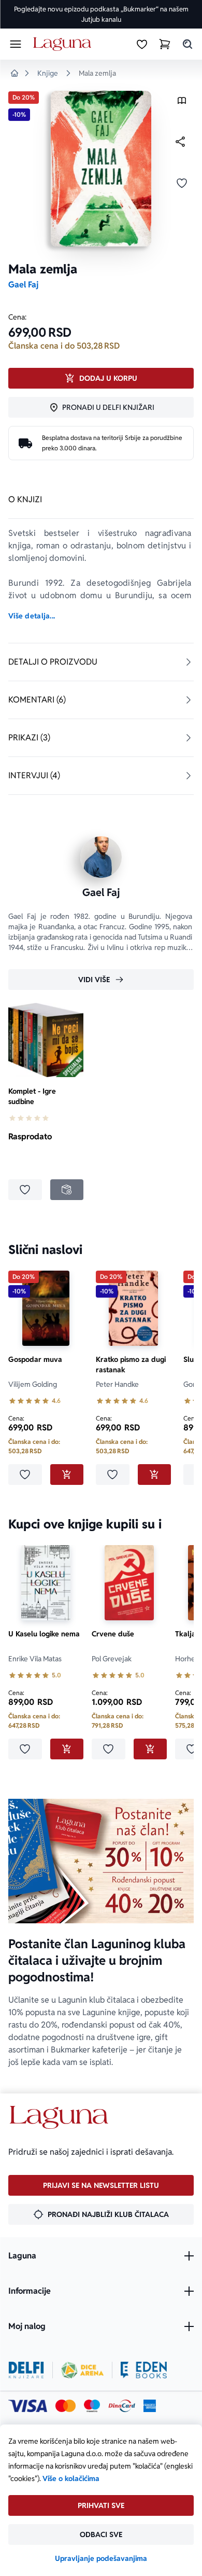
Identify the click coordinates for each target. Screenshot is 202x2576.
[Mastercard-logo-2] (66, 2406)
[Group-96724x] (122, 2406)
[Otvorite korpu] (165, 44)
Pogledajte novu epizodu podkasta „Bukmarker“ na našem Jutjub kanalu (101, 14)
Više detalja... (32, 616)
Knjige (48, 73)
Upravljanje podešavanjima (101, 2558)
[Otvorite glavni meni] (16, 44)
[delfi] (26, 2370)
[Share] (180, 142)
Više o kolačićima (71, 2478)
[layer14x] (150, 2406)
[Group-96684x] (144, 2370)
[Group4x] (92, 2406)
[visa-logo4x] (28, 2406)
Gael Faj (23, 285)
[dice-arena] (82, 2370)
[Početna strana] (64, 44)
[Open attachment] (182, 103)
